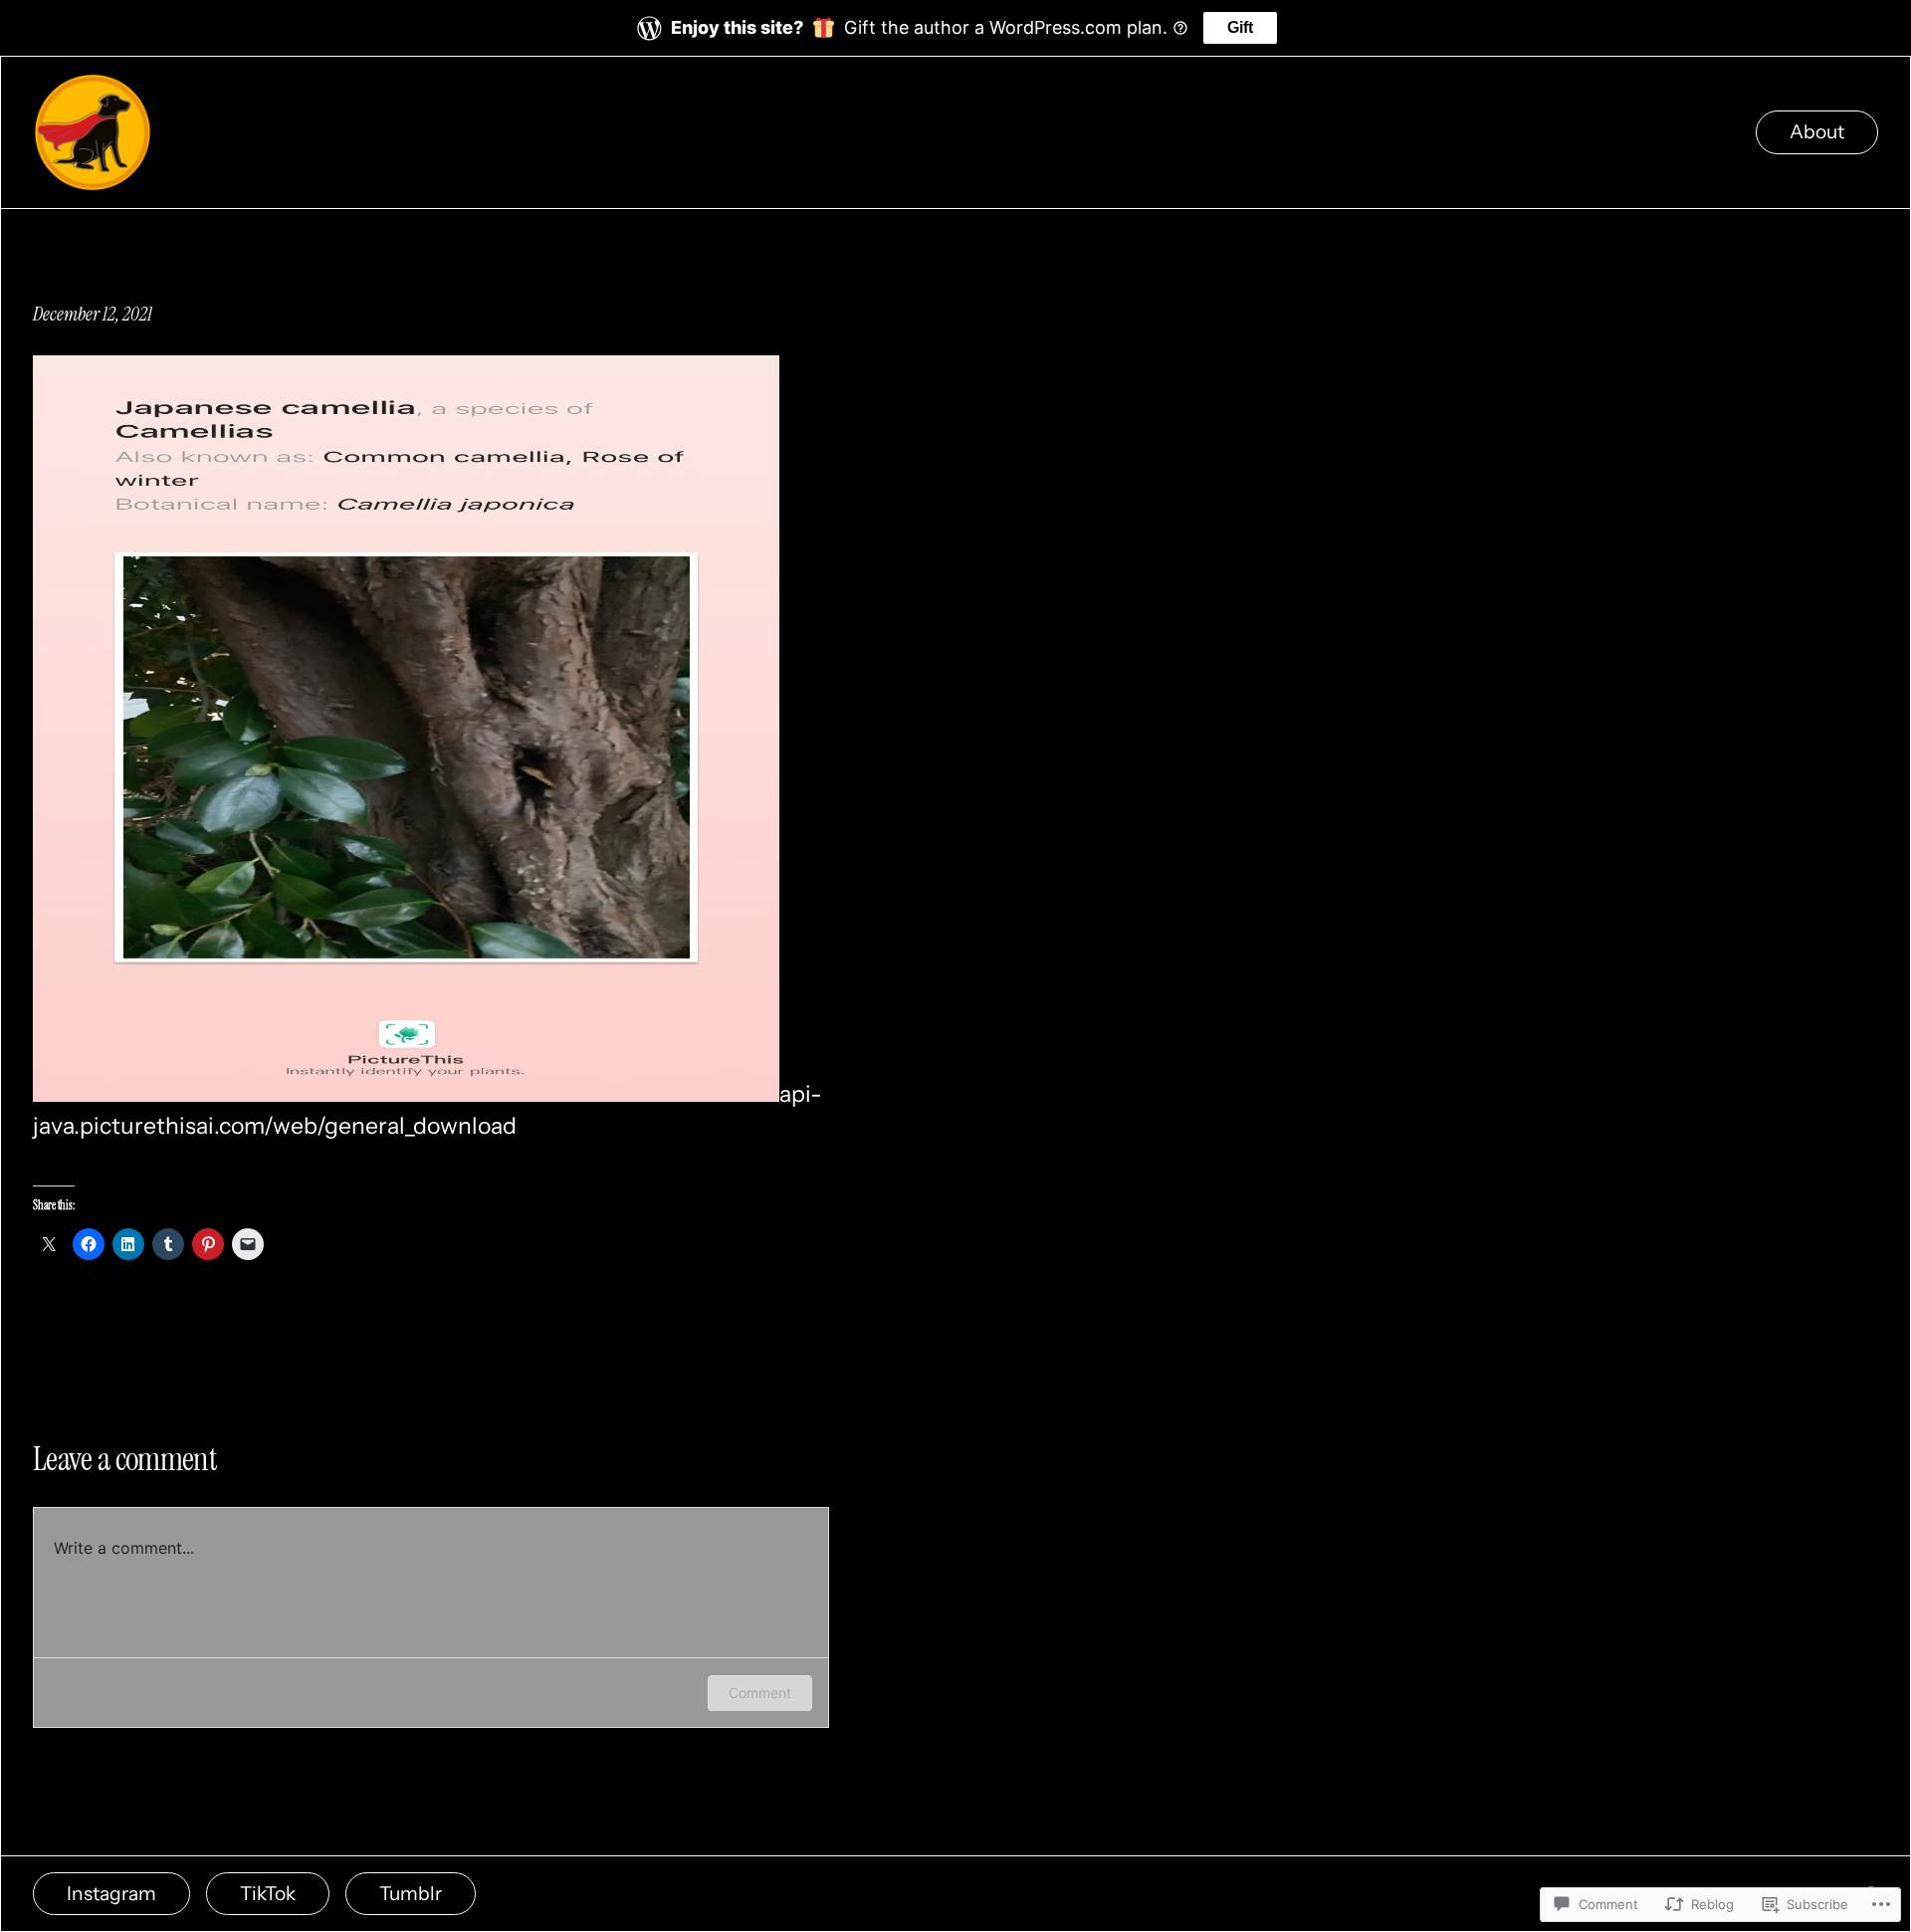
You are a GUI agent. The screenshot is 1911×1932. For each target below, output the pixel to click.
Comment (760, 1693)
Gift (1240, 27)
